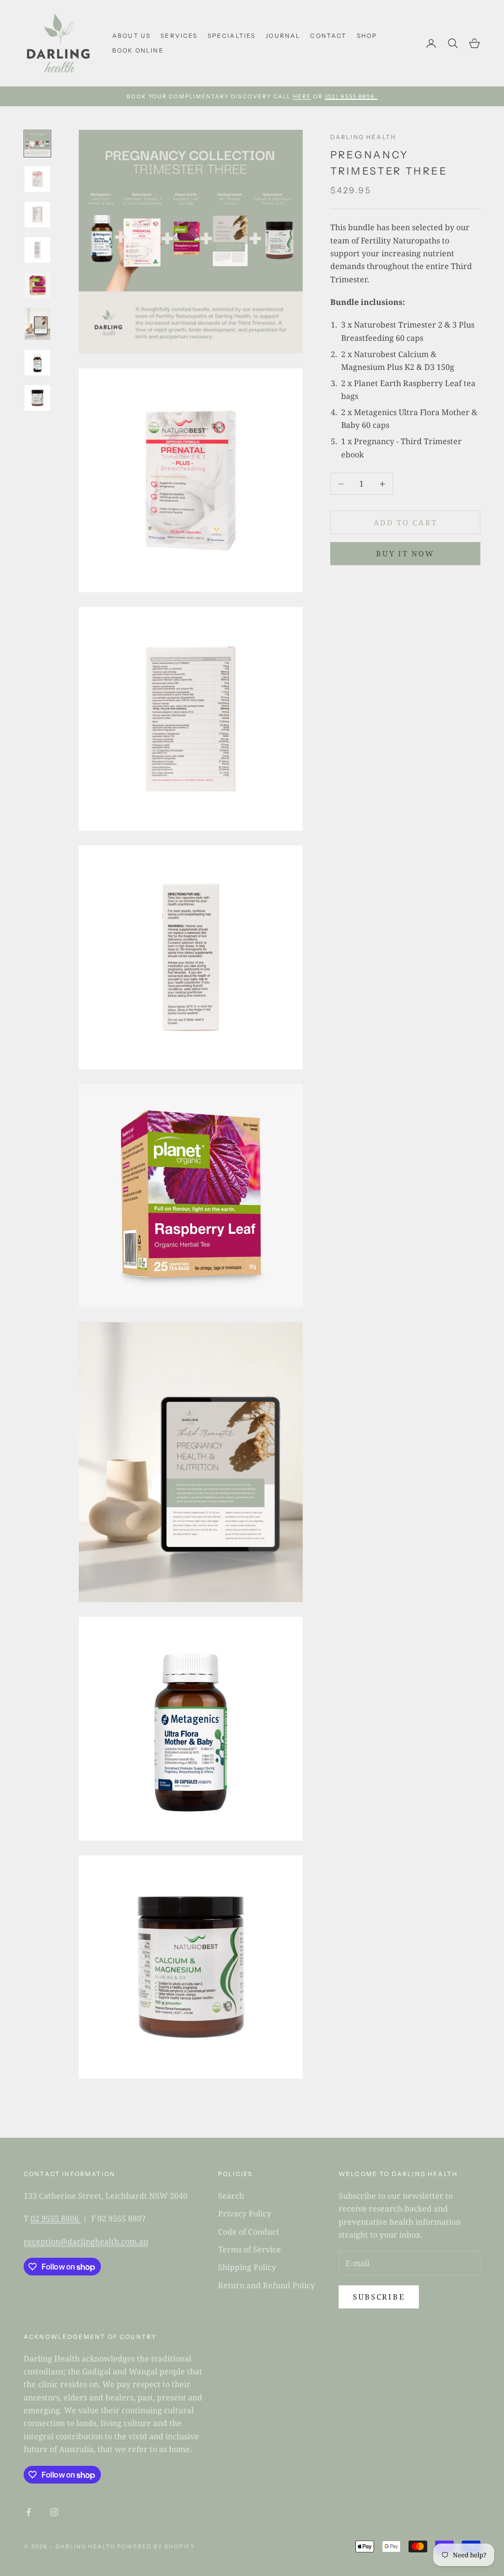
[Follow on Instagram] (54, 2512)
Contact (328, 36)
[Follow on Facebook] (29, 2512)
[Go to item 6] (37, 324)
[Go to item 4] (37, 250)
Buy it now (405, 553)
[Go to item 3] (37, 214)
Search (231, 2196)
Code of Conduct (249, 2232)
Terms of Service (250, 2249)
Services (179, 36)
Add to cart (406, 522)
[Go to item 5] (37, 285)
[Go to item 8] (37, 398)
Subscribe (379, 2297)
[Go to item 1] (37, 144)
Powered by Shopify (156, 2546)
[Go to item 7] (37, 363)
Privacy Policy (245, 2213)
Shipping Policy (247, 2267)
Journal (283, 36)
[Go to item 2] (37, 179)
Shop (367, 36)
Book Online (138, 50)
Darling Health (363, 137)
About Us (131, 36)
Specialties (232, 36)
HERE (302, 96)
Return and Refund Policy (267, 2285)
